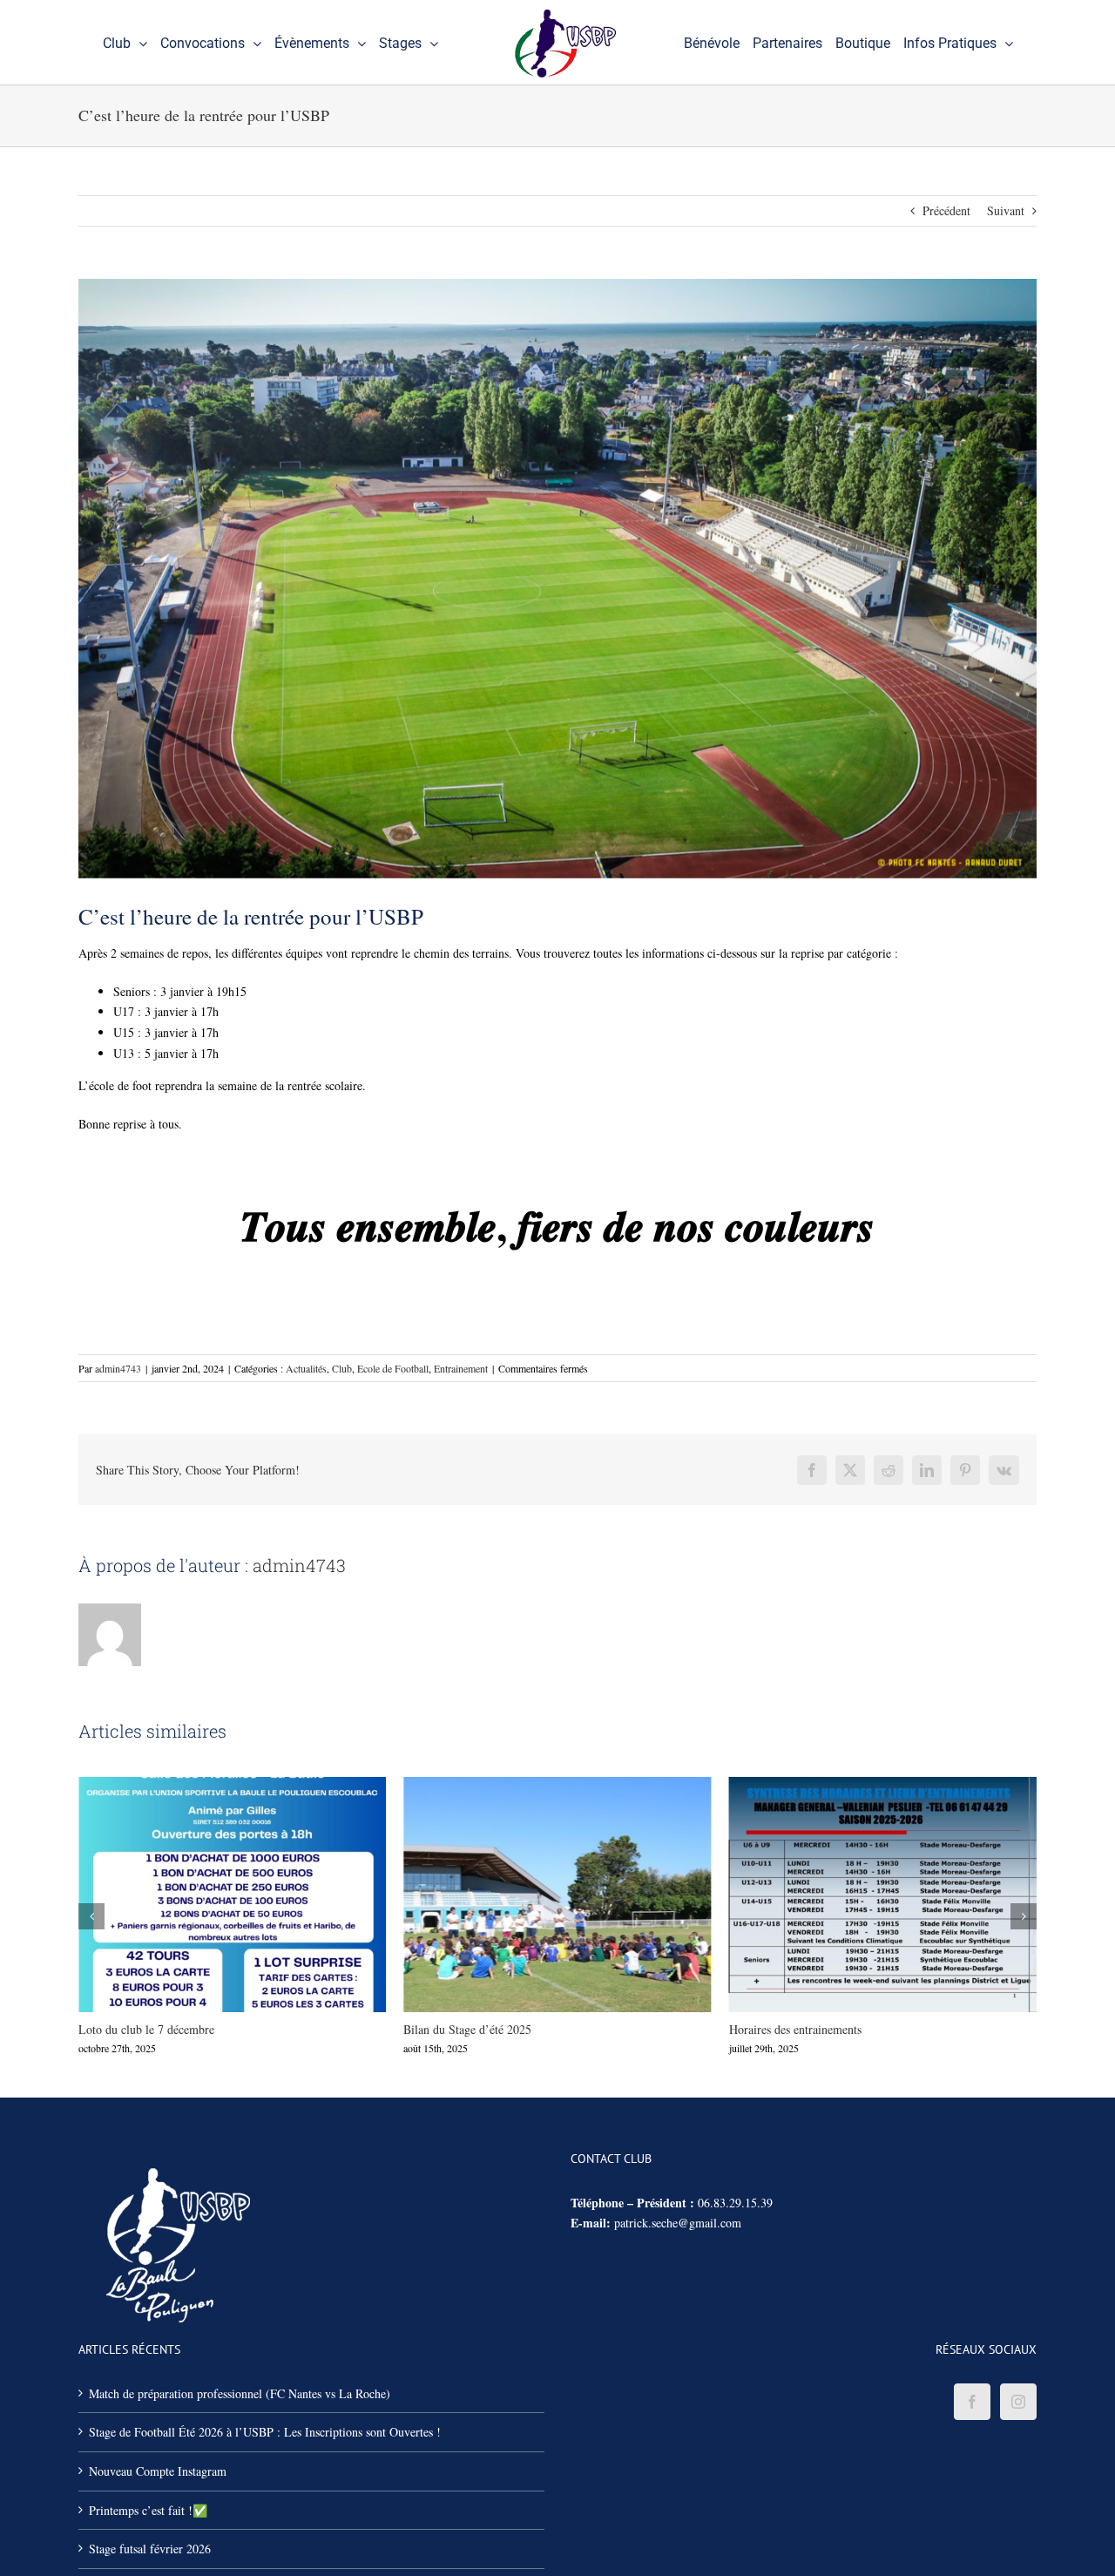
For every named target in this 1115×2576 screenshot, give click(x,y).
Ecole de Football (393, 1368)
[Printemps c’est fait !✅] (883, 1895)
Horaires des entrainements (525, 1895)
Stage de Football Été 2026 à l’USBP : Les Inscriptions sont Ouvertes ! (265, 2432)
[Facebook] (972, 2402)
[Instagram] (1018, 2402)
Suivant (1006, 210)
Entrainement (461, 1368)
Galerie (264, 1895)
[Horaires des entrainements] (557, 1895)
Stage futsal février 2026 (150, 2549)
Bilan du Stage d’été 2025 (200, 1895)
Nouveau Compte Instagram (158, 2471)
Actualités (306, 1368)
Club (342, 1368)
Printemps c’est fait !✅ (851, 1895)
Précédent (946, 210)
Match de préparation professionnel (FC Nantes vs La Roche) (240, 2393)
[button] (91, 1916)
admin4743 (118, 1368)
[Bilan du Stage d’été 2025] (232, 1895)
